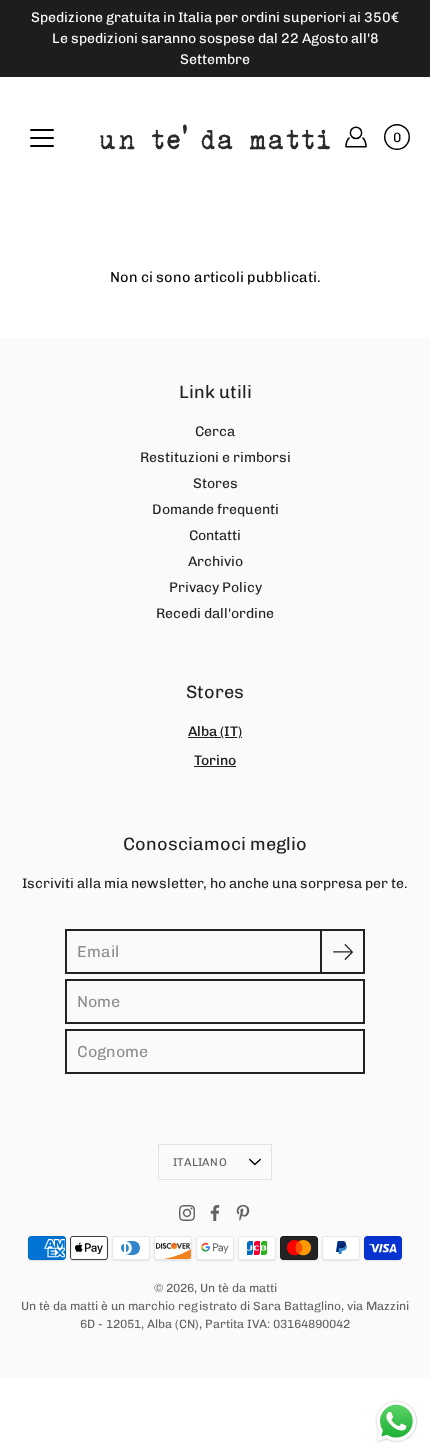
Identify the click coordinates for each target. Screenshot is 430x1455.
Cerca (215, 431)
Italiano (200, 1162)
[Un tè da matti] (215, 137)
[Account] (356, 137)
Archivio (215, 561)
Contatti (215, 535)
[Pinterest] (243, 1213)
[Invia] (342, 951)
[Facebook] (215, 1213)
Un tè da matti (238, 1288)
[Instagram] (187, 1213)
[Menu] (42, 138)
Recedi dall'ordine (215, 613)
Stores (215, 483)
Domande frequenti (215, 509)
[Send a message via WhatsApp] (396, 1421)
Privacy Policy (215, 587)
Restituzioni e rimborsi (215, 457)
